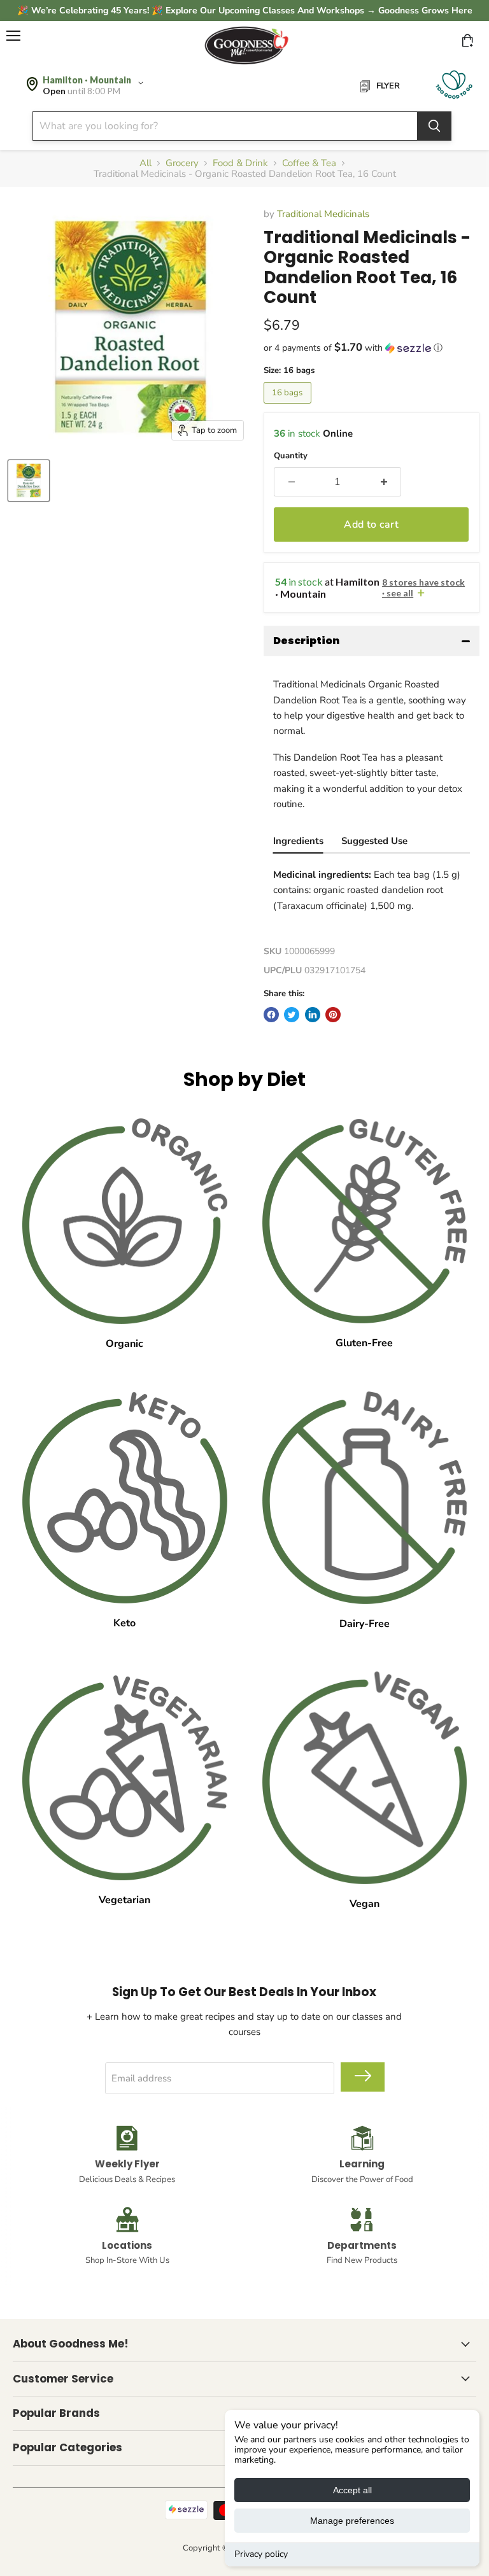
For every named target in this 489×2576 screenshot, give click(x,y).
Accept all (352, 2490)
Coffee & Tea (309, 163)
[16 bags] (289, 407)
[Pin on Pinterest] (333, 1015)
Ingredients (298, 841)
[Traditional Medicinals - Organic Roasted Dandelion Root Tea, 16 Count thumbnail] (29, 481)
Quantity (291, 456)
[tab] (298, 842)
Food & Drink (240, 163)
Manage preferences (352, 2521)
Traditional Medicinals (323, 214)
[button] (372, 348)
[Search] (434, 126)
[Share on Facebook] (271, 1015)
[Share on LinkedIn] (313, 1015)
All (145, 163)
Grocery (182, 163)
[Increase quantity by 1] (385, 482)
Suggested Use (374, 841)
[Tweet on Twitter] (292, 1015)
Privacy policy (261, 2554)
